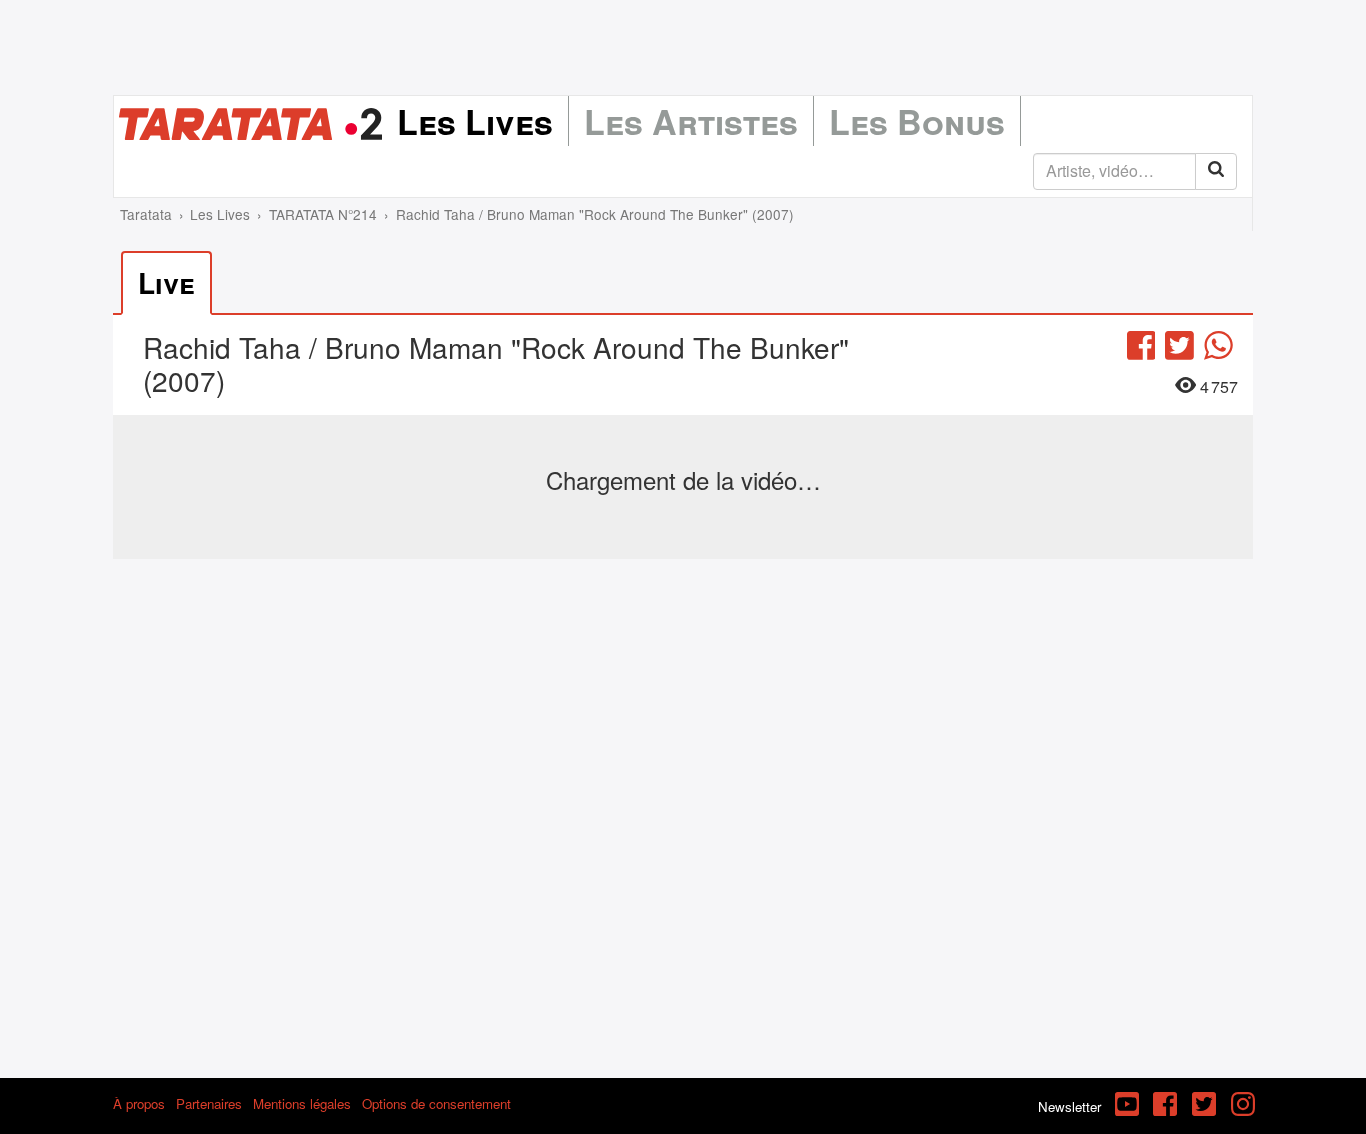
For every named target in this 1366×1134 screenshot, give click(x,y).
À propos (139, 1103)
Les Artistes (691, 121)
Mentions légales (302, 1103)
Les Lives (475, 121)
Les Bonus (917, 121)
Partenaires (209, 1103)
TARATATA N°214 (323, 214)
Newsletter (1069, 1106)
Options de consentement (436, 1103)
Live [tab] (166, 282)
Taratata (146, 214)
